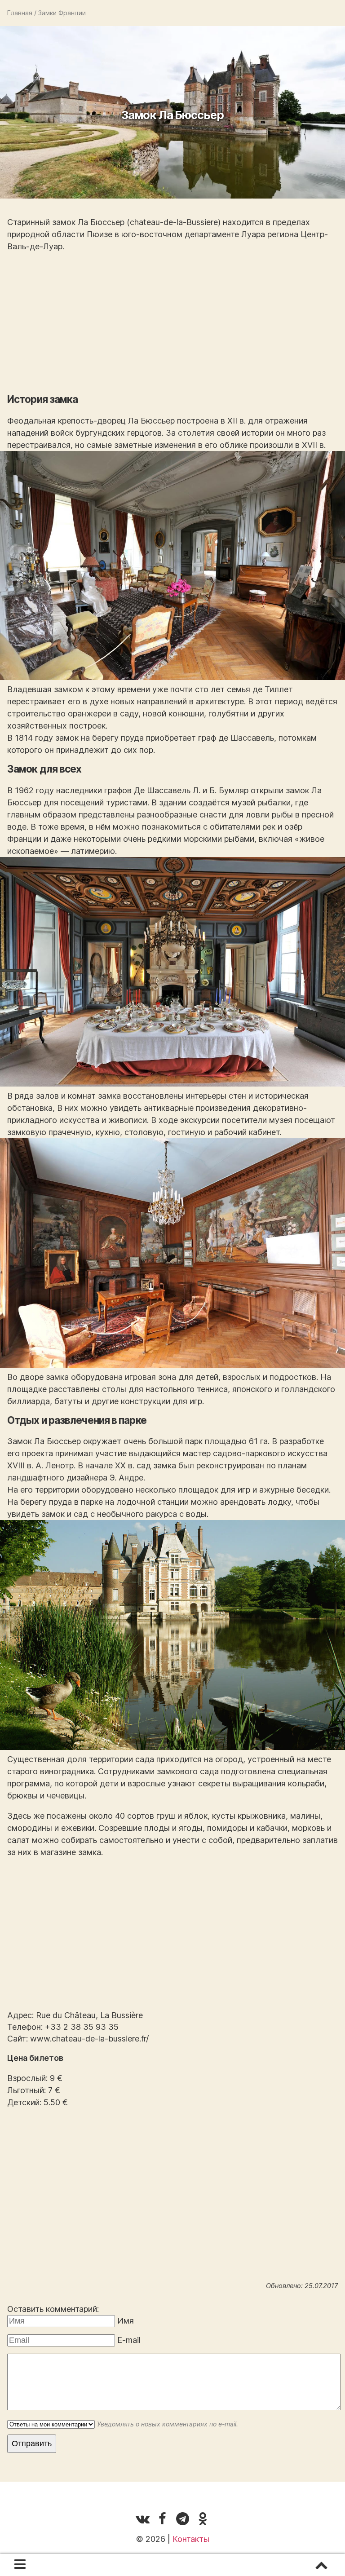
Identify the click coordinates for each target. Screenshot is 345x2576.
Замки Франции (62, 13)
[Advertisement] (172, 323)
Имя (126, 2321)
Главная (20, 13)
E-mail (129, 2340)
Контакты (191, 2539)
